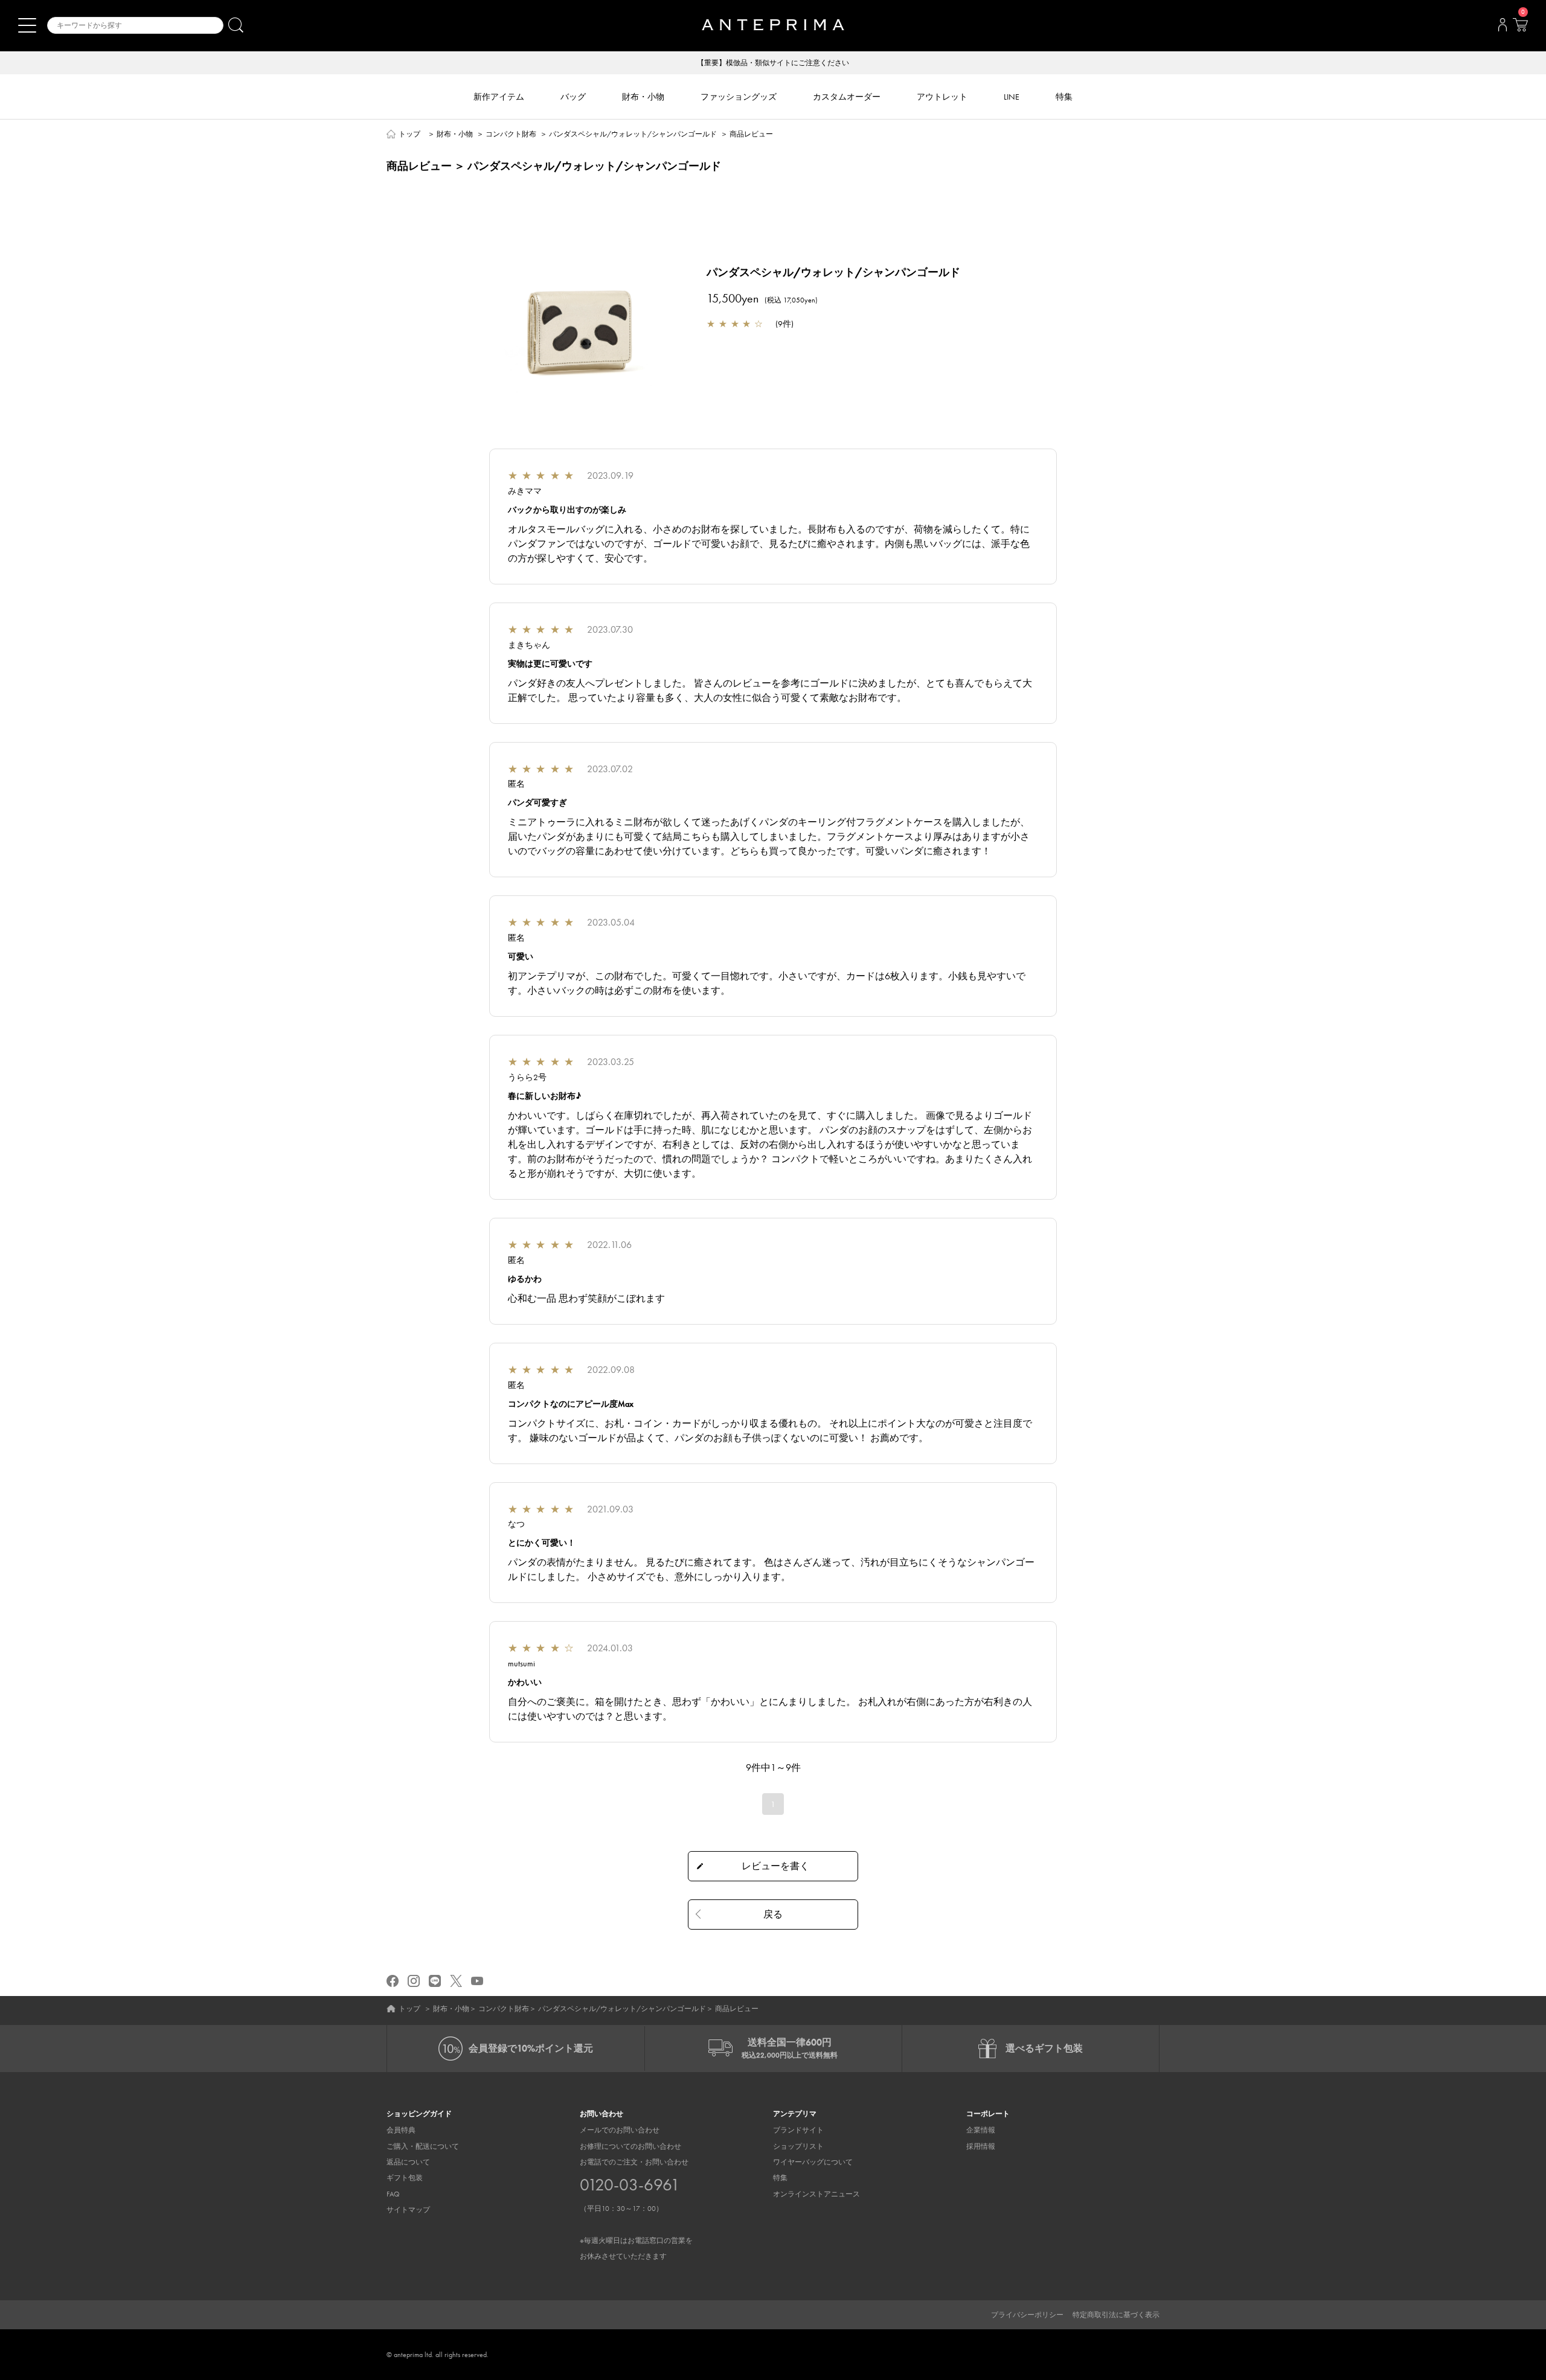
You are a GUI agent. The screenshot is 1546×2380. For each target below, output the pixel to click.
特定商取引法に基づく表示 (1116, 2315)
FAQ (393, 2194)
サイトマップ (408, 2210)
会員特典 (401, 2130)
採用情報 (981, 2146)
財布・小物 (455, 134)
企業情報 (981, 2130)
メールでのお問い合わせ (620, 2130)
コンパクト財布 (511, 134)
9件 (784, 324)
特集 (780, 2178)
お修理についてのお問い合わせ (630, 2146)
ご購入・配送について (423, 2146)
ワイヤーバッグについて (813, 2162)
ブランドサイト (798, 2130)
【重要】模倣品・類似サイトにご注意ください (773, 63)
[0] (1520, 28)
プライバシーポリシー (1027, 2315)
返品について (408, 2162)
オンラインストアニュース (816, 2194)
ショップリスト (798, 2146)
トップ (409, 134)
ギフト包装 (405, 2178)
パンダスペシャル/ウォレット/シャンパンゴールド (633, 134)
